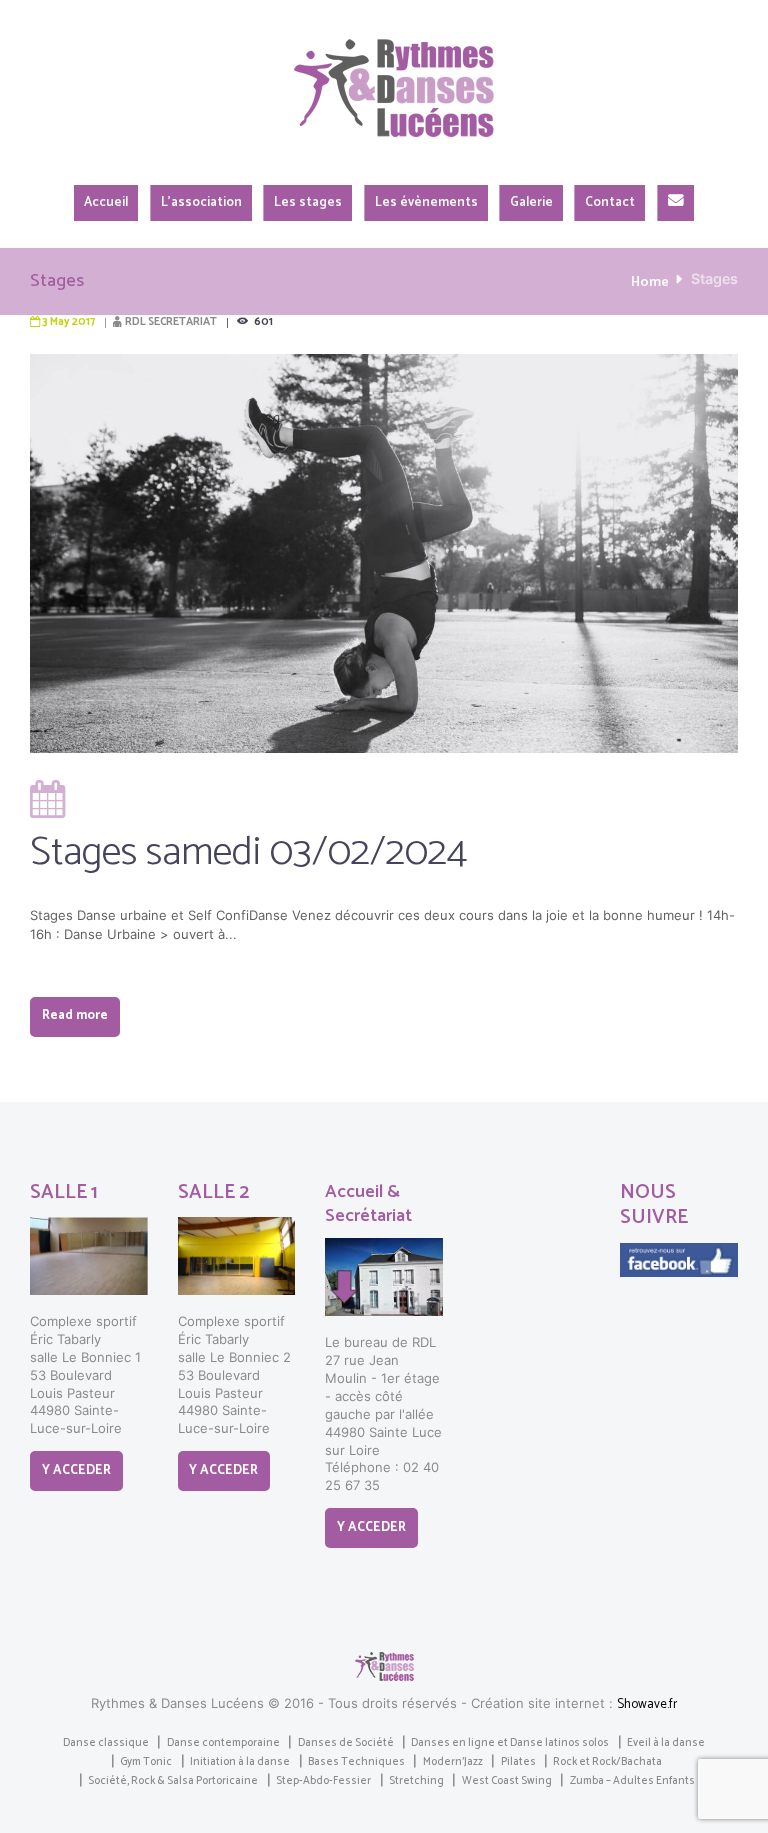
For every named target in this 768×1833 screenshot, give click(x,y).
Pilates (518, 1762)
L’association (201, 202)
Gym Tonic (146, 1762)
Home (650, 282)
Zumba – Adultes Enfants (632, 1781)
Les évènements (426, 202)
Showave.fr (647, 1704)
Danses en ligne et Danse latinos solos (510, 1743)
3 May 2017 (68, 322)
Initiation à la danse (240, 1762)
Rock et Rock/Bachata (607, 1762)
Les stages (308, 202)
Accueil (106, 202)
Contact (610, 202)
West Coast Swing (507, 1781)
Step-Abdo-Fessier (323, 1781)
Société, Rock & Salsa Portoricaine (173, 1781)
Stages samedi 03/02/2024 (249, 853)
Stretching (416, 1781)
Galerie (531, 202)
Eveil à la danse (666, 1743)
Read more (75, 1015)
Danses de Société (346, 1743)
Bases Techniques (356, 1762)
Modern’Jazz (453, 1762)
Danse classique (106, 1743)
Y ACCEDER (76, 1470)
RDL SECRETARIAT (171, 322)
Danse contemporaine (223, 1743)
